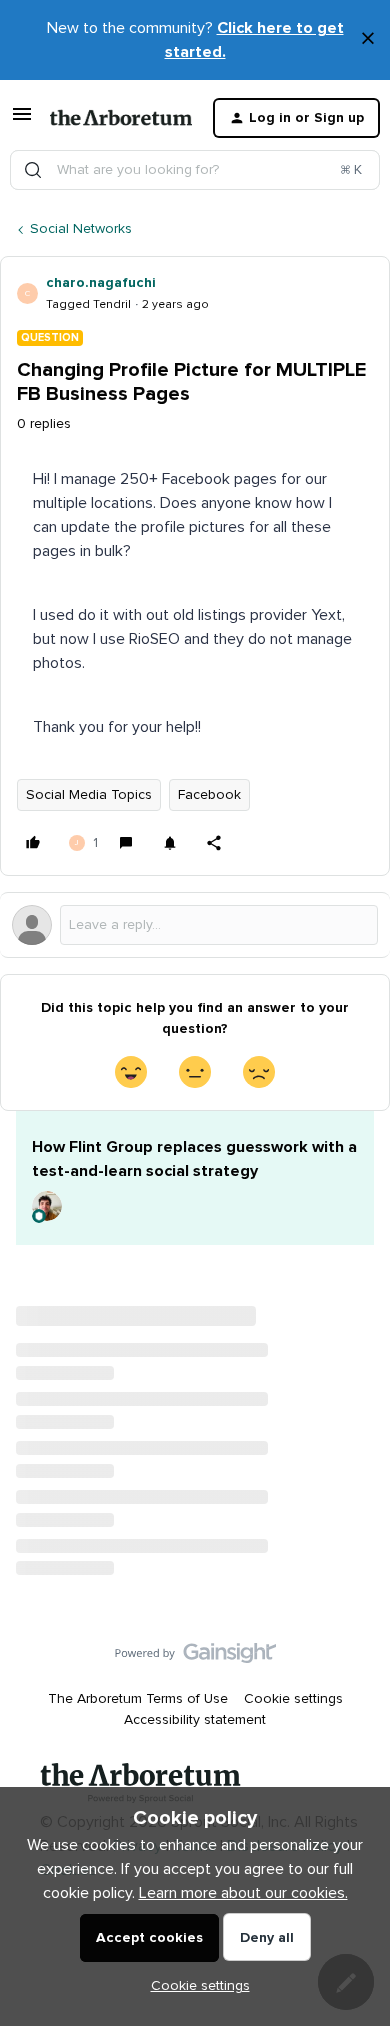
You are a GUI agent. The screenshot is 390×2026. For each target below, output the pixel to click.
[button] (22, 122)
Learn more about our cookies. (243, 1893)
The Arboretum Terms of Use (138, 1699)
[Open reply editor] (195, 925)
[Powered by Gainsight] (195, 1658)
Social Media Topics (89, 795)
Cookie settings (293, 1699)
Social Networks (81, 229)
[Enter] (33, 170)
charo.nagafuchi (101, 283)
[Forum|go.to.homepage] (115, 118)
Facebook (209, 795)
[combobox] (195, 170)
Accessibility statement (195, 1720)
